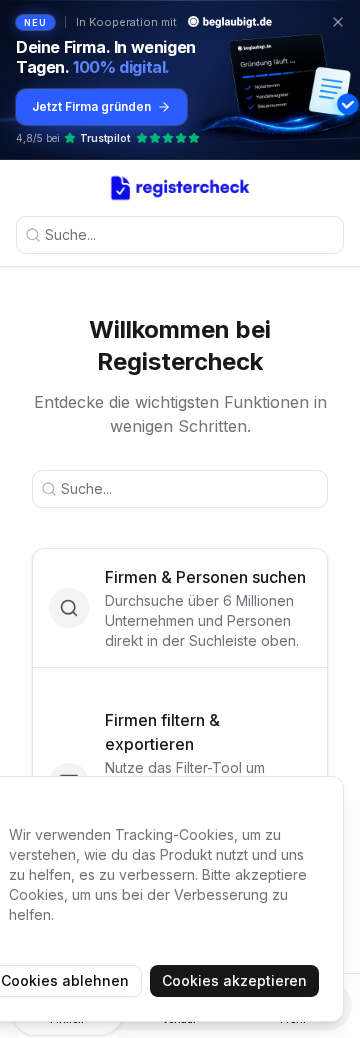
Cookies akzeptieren (234, 980)
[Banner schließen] (338, 22)
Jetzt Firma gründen (91, 106)
